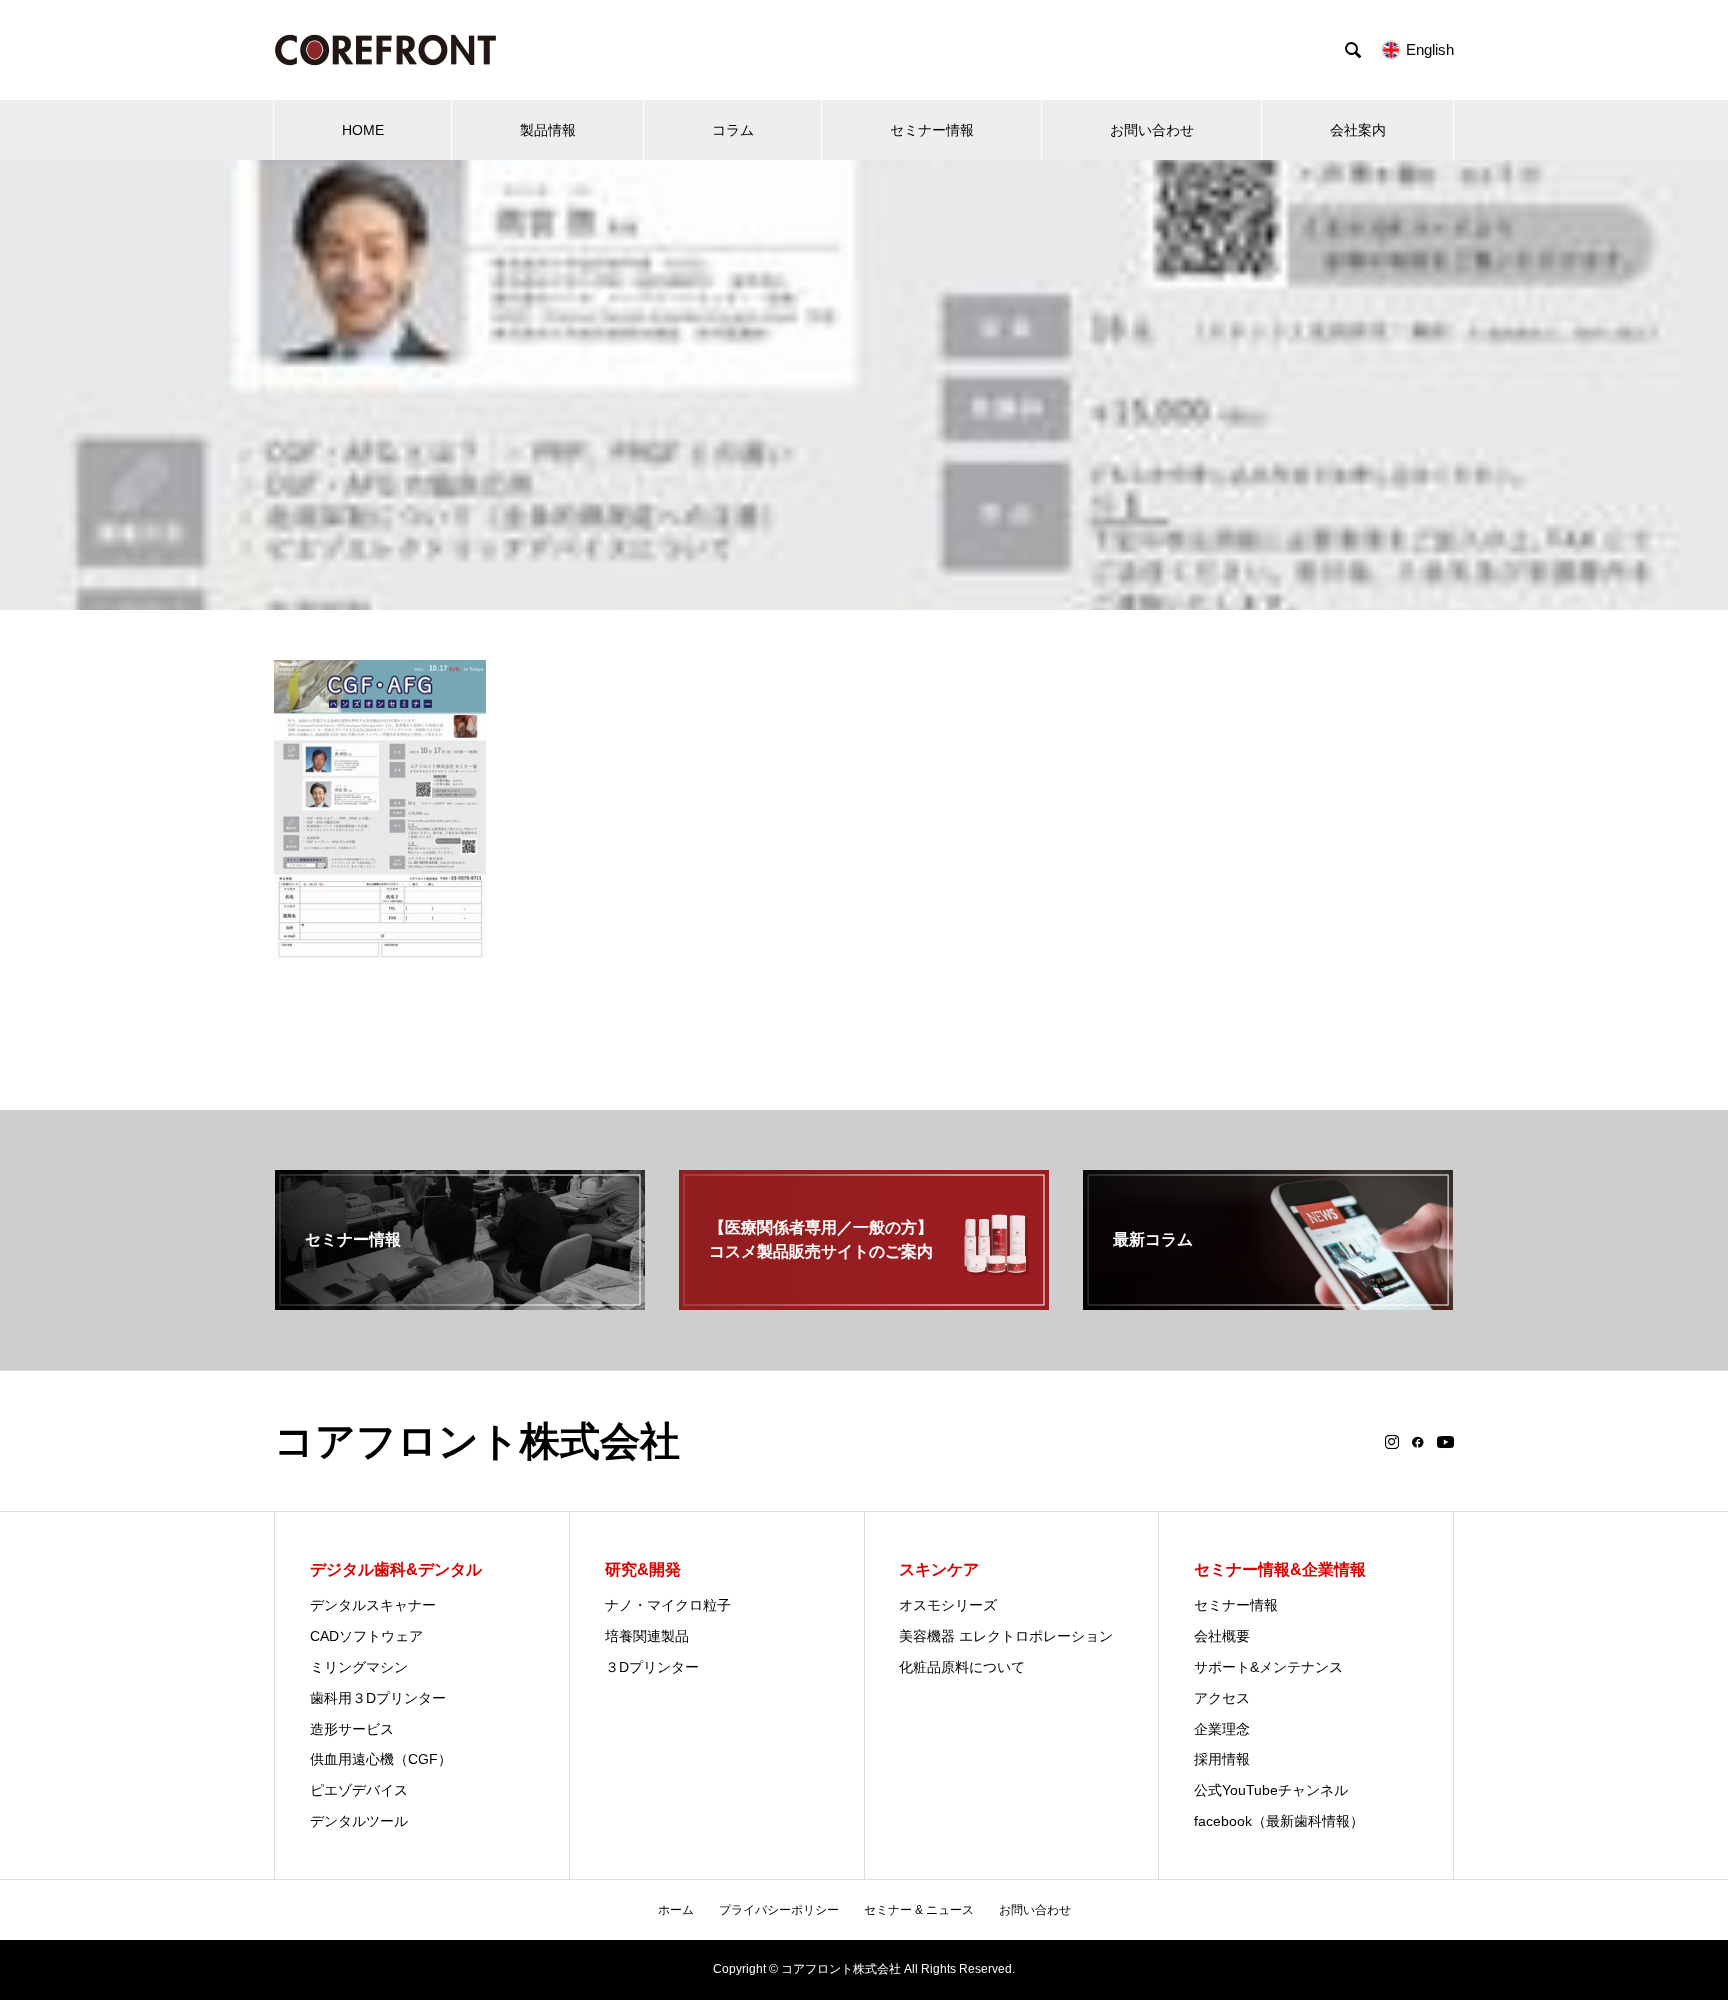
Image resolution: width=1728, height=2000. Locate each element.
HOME (363, 130)
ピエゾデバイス (359, 1790)
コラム (733, 130)
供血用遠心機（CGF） (381, 1759)
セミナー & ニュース (919, 1910)
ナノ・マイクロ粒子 (668, 1605)
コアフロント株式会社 (477, 1441)
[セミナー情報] (460, 1301)
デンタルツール (359, 1821)
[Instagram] (1392, 1442)
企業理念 (1222, 1729)
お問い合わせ (1152, 130)
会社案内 (1358, 130)
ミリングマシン (359, 1667)
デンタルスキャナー (373, 1605)
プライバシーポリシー (779, 1910)
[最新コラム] (1268, 1301)
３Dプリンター (652, 1667)
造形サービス (352, 1729)
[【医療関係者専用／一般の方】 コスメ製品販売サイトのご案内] (864, 1301)
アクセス (1222, 1698)
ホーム (676, 1910)
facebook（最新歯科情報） (1279, 1821)
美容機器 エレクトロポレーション (1006, 1636)
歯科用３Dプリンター (378, 1698)
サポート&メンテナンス (1268, 1667)
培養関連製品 (647, 1636)
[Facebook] (1418, 1442)
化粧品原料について (962, 1667)
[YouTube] (1445, 1442)
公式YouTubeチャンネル (1271, 1790)
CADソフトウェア (366, 1636)
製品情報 (548, 130)
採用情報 (1222, 1759)
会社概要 (1222, 1636)
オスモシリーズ (948, 1605)
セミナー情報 (932, 130)
